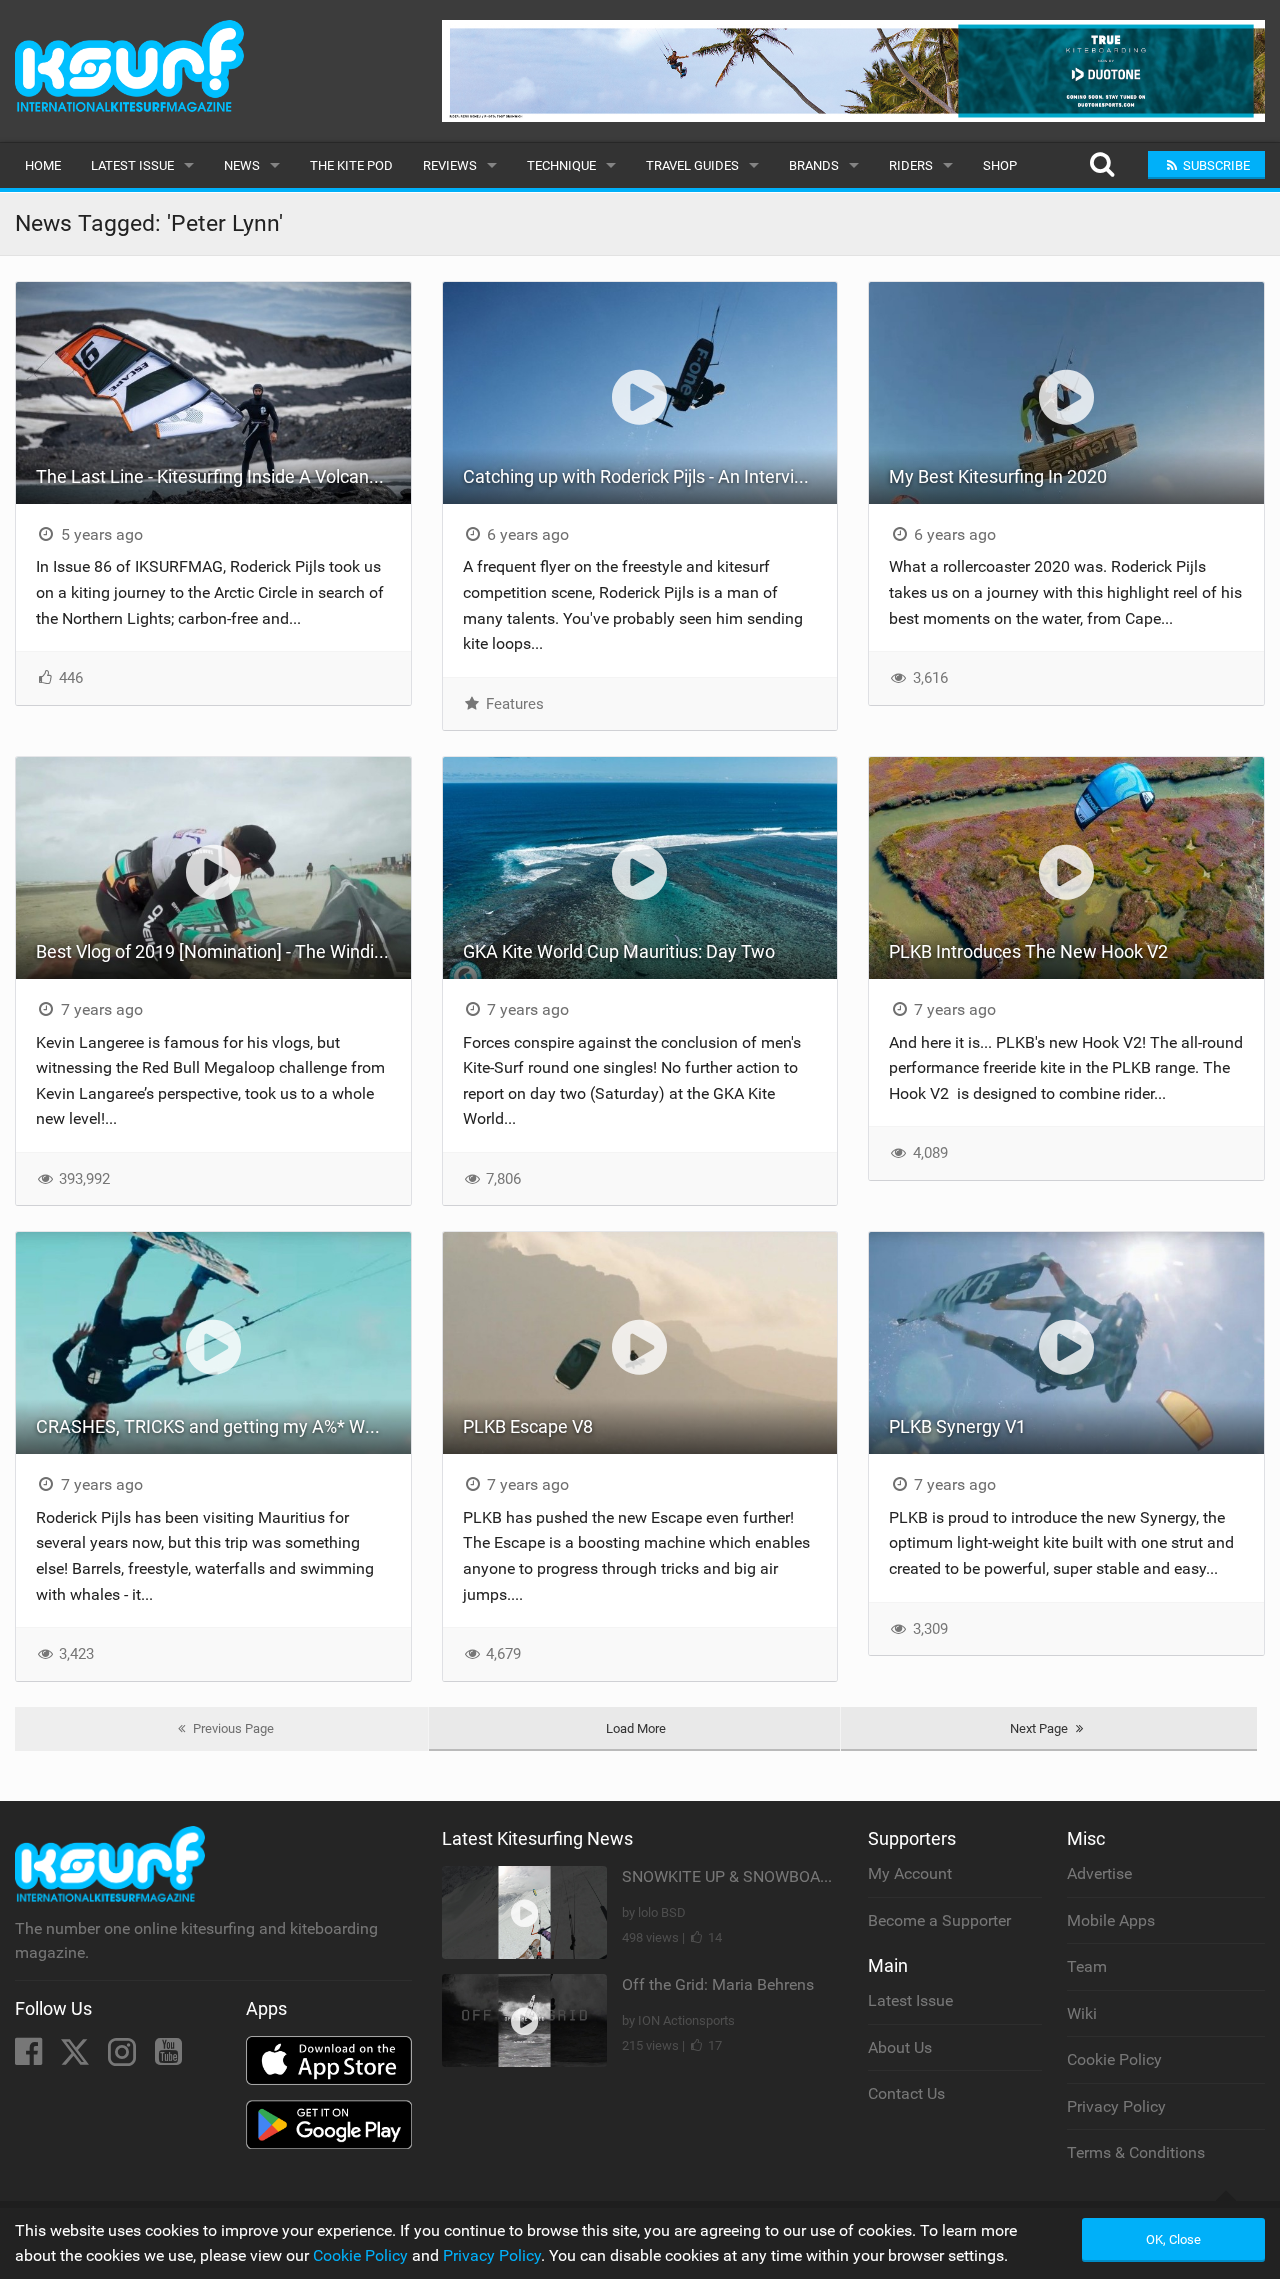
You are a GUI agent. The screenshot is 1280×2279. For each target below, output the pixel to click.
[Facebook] (30, 2057)
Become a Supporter (939, 1920)
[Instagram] (124, 2057)
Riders (911, 165)
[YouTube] (168, 2057)
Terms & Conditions (1136, 2152)
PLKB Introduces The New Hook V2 (1030, 951)
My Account (910, 1873)
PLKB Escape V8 (528, 1426)
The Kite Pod (351, 165)
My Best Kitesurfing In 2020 (998, 476)
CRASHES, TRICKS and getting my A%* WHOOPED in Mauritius (223, 1426)
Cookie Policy (1114, 2059)
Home (43, 165)
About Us (900, 2047)
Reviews (450, 165)
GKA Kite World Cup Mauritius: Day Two (619, 951)
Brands (814, 165)
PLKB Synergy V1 (957, 1426)
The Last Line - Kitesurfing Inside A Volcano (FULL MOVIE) (223, 476)
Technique (561, 165)
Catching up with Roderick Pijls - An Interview (640, 476)
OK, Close (1173, 2239)
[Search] (1101, 165)
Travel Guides (692, 165)
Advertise (1099, 1873)
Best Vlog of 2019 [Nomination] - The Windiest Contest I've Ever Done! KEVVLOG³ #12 (223, 951)
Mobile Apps (1111, 1920)
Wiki (1082, 2013)
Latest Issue (132, 165)
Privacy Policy (1116, 2106)
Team (1087, 1966)
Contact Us (906, 2093)
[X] (77, 2057)
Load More (636, 1728)
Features (513, 704)
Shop (1000, 165)
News (242, 165)
